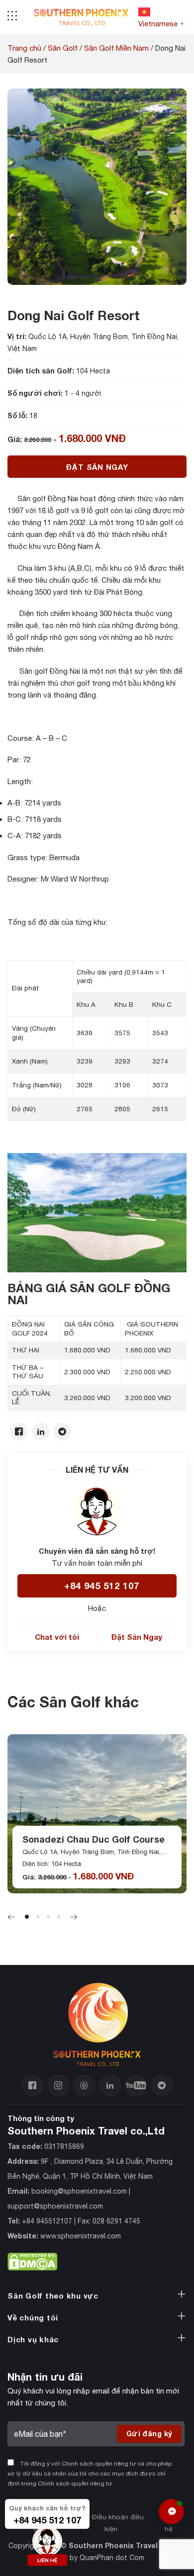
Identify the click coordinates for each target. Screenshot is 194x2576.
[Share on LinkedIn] (41, 1432)
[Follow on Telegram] (162, 2086)
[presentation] (11, 1918)
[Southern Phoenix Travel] (81, 18)
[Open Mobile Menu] (12, 17)
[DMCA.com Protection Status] (32, 2260)
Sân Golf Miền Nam (116, 48)
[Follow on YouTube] (136, 2086)
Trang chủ (24, 48)
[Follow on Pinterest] (84, 2086)
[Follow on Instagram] (58, 2086)
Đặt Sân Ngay (97, 467)
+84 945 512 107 (102, 1586)
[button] (27, 1917)
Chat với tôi (57, 1637)
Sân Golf (63, 48)
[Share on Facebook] (19, 1432)
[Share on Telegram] (62, 1432)
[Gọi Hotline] (47, 2539)
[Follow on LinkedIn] (110, 2086)
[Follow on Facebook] (33, 2086)
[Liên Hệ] (171, 2512)
